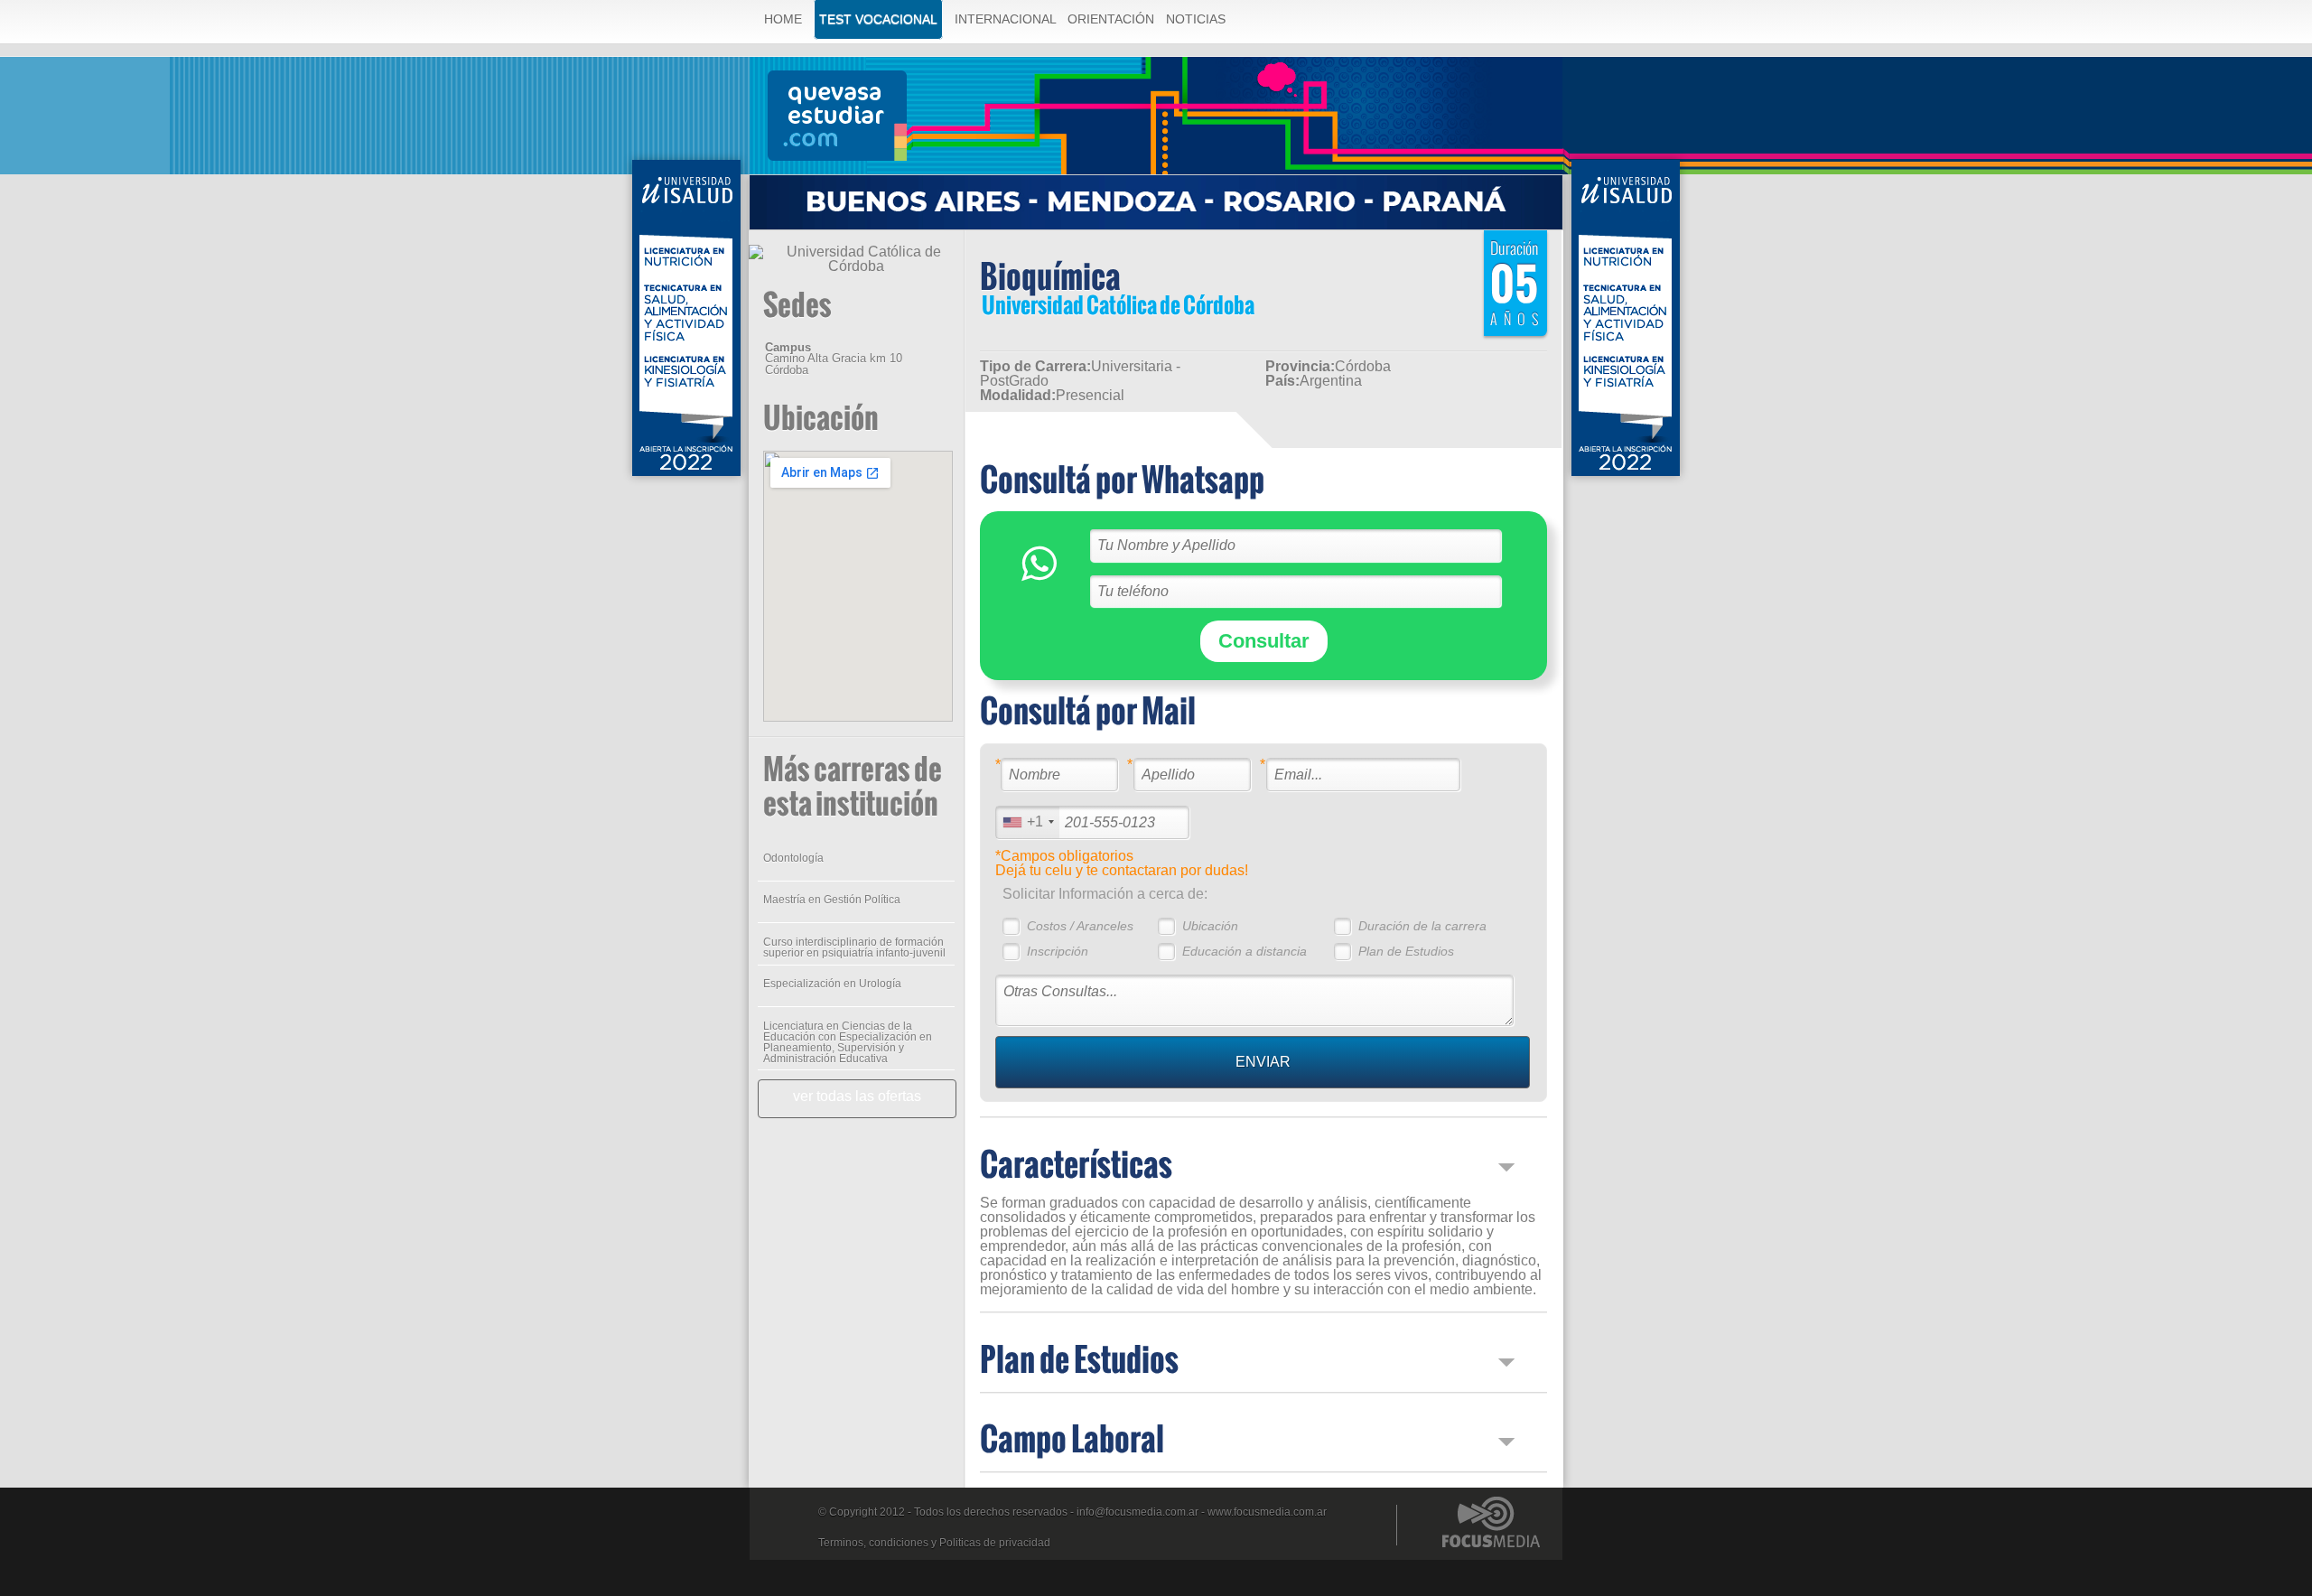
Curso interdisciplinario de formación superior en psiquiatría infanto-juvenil (854, 947)
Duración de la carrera (1422, 926)
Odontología (793, 858)
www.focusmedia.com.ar (1267, 1512)
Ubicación (1210, 926)
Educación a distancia (1245, 951)
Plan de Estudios (1406, 951)
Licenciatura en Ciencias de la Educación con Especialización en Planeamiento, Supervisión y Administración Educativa (848, 1042)
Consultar (1264, 641)
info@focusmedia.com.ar (1137, 1512)
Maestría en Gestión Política (832, 900)
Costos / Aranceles (1080, 926)
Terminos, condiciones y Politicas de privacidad (934, 1543)
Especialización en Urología (832, 984)
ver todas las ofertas (857, 1096)
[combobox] (1028, 822)
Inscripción (1058, 951)
